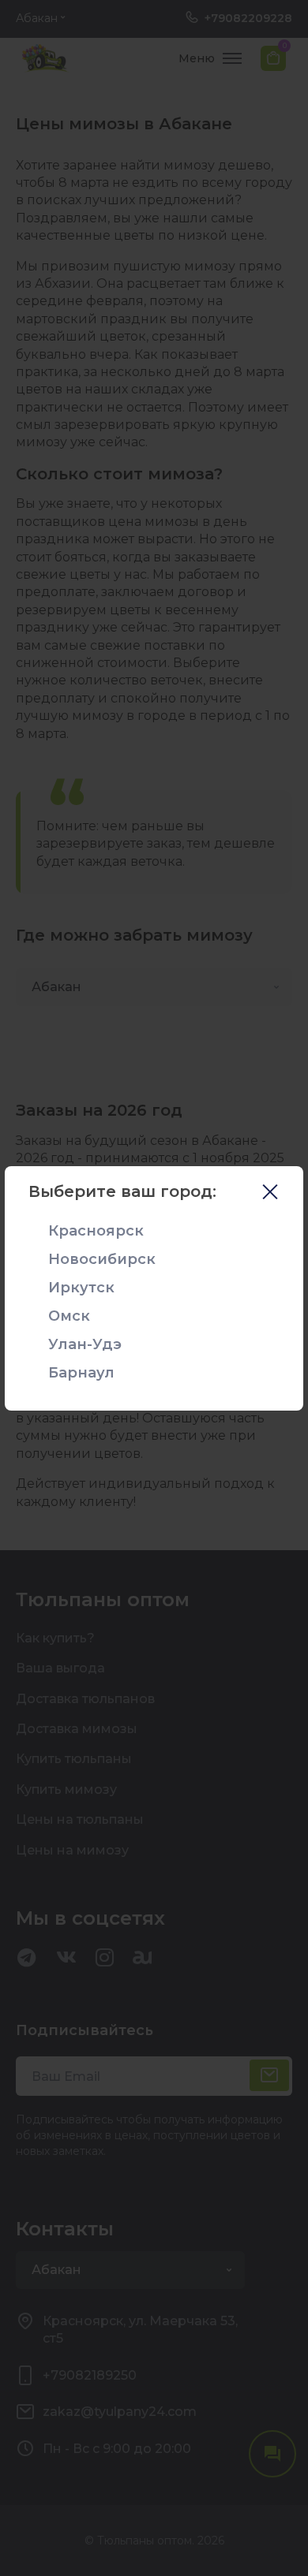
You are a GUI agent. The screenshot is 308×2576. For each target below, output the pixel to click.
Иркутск (81, 1288)
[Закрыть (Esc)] (270, 1194)
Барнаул (81, 1373)
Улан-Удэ (85, 1344)
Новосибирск (102, 1259)
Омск (69, 1316)
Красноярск (96, 1231)
